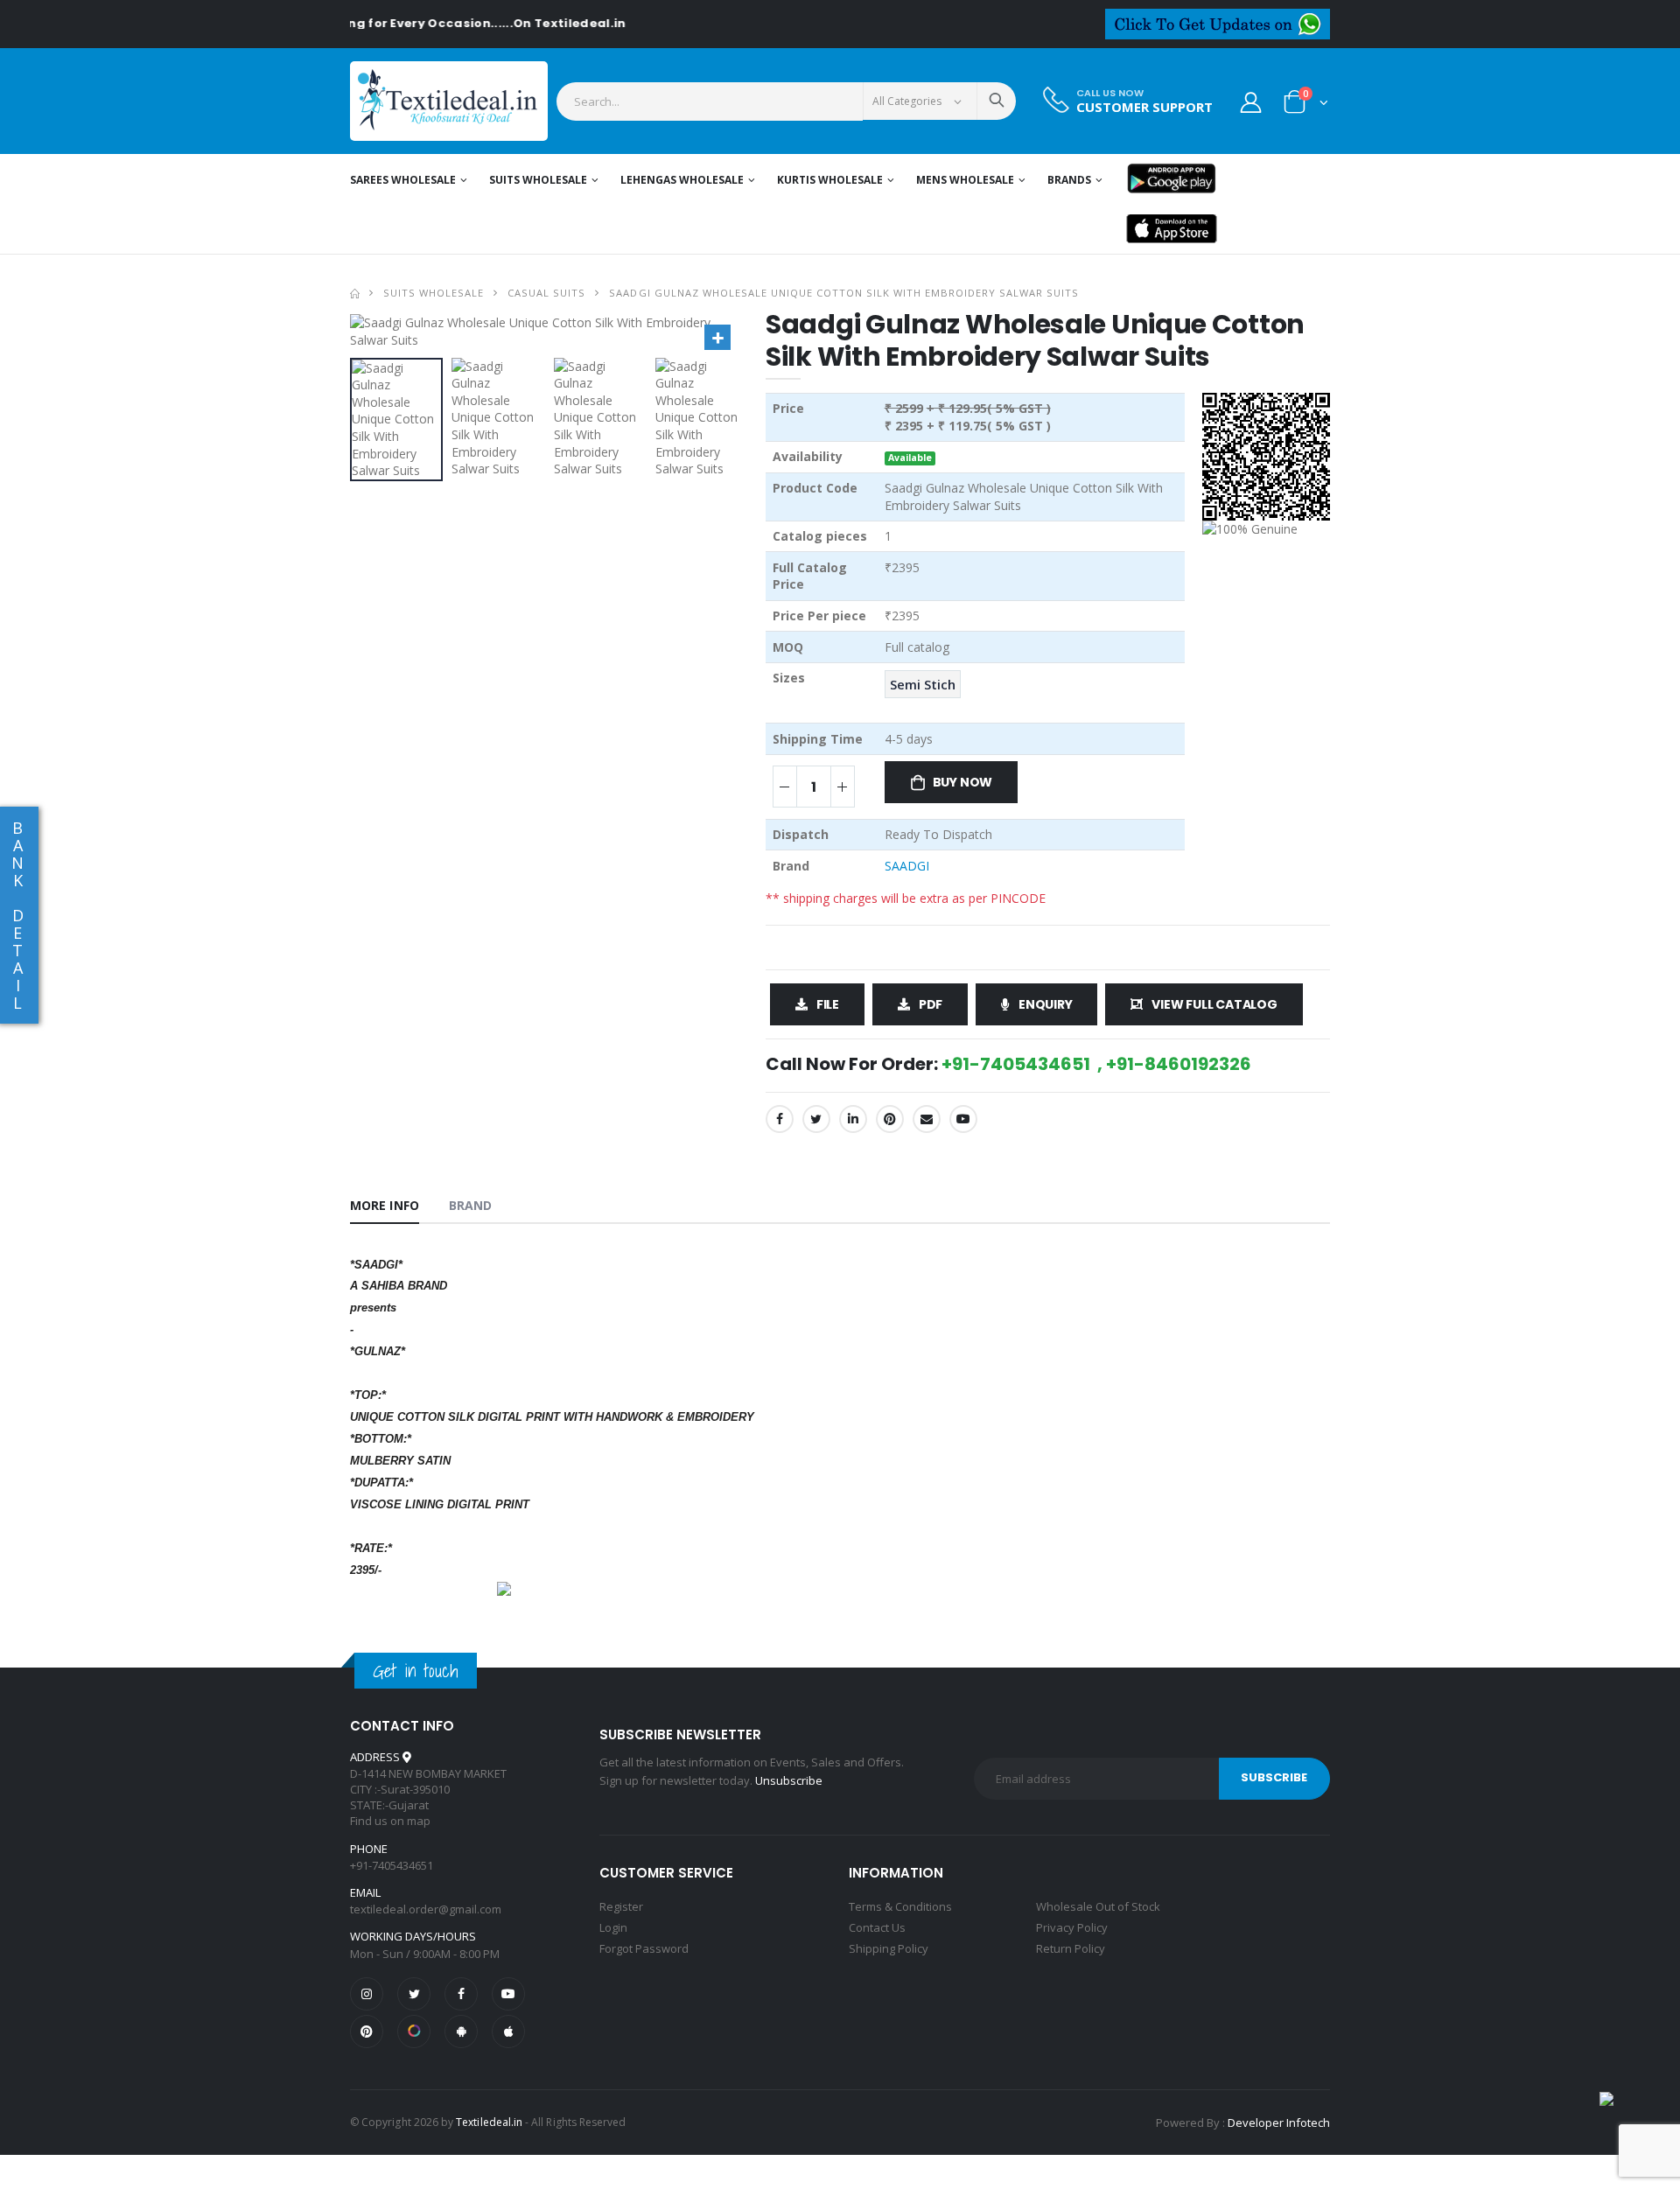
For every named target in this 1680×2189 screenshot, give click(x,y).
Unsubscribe (789, 1780)
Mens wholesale (965, 180)
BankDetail (17, 915)
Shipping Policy (889, 1948)
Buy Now (963, 782)
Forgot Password (644, 1948)
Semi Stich (923, 684)
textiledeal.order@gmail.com (426, 1909)
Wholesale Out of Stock (1098, 1906)
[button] (1306, 105)
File (828, 1004)
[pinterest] (367, 2032)
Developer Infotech (1279, 2123)
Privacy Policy (1072, 1927)
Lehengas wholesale (682, 180)
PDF (931, 1004)
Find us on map (390, 1821)
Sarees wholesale (403, 180)
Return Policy (1071, 1948)
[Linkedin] (853, 1119)
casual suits (546, 293)
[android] (461, 2032)
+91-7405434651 (392, 1865)
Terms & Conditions (900, 1906)
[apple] (508, 2032)
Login (613, 1927)
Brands (1069, 180)
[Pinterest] (890, 1119)
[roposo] (414, 2032)
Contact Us (877, 1927)
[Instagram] (367, 1994)
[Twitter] (816, 1119)
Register (621, 1906)
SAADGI (907, 866)
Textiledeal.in (489, 2122)
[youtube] (963, 1119)
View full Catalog (1214, 1004)
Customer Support (1144, 107)
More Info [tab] (385, 1205)
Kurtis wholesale (830, 180)
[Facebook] (780, 1119)
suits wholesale (434, 293)
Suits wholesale (538, 180)
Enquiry (1046, 1004)
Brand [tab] (471, 1205)
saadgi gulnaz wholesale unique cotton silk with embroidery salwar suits (844, 293)
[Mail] (927, 1119)
